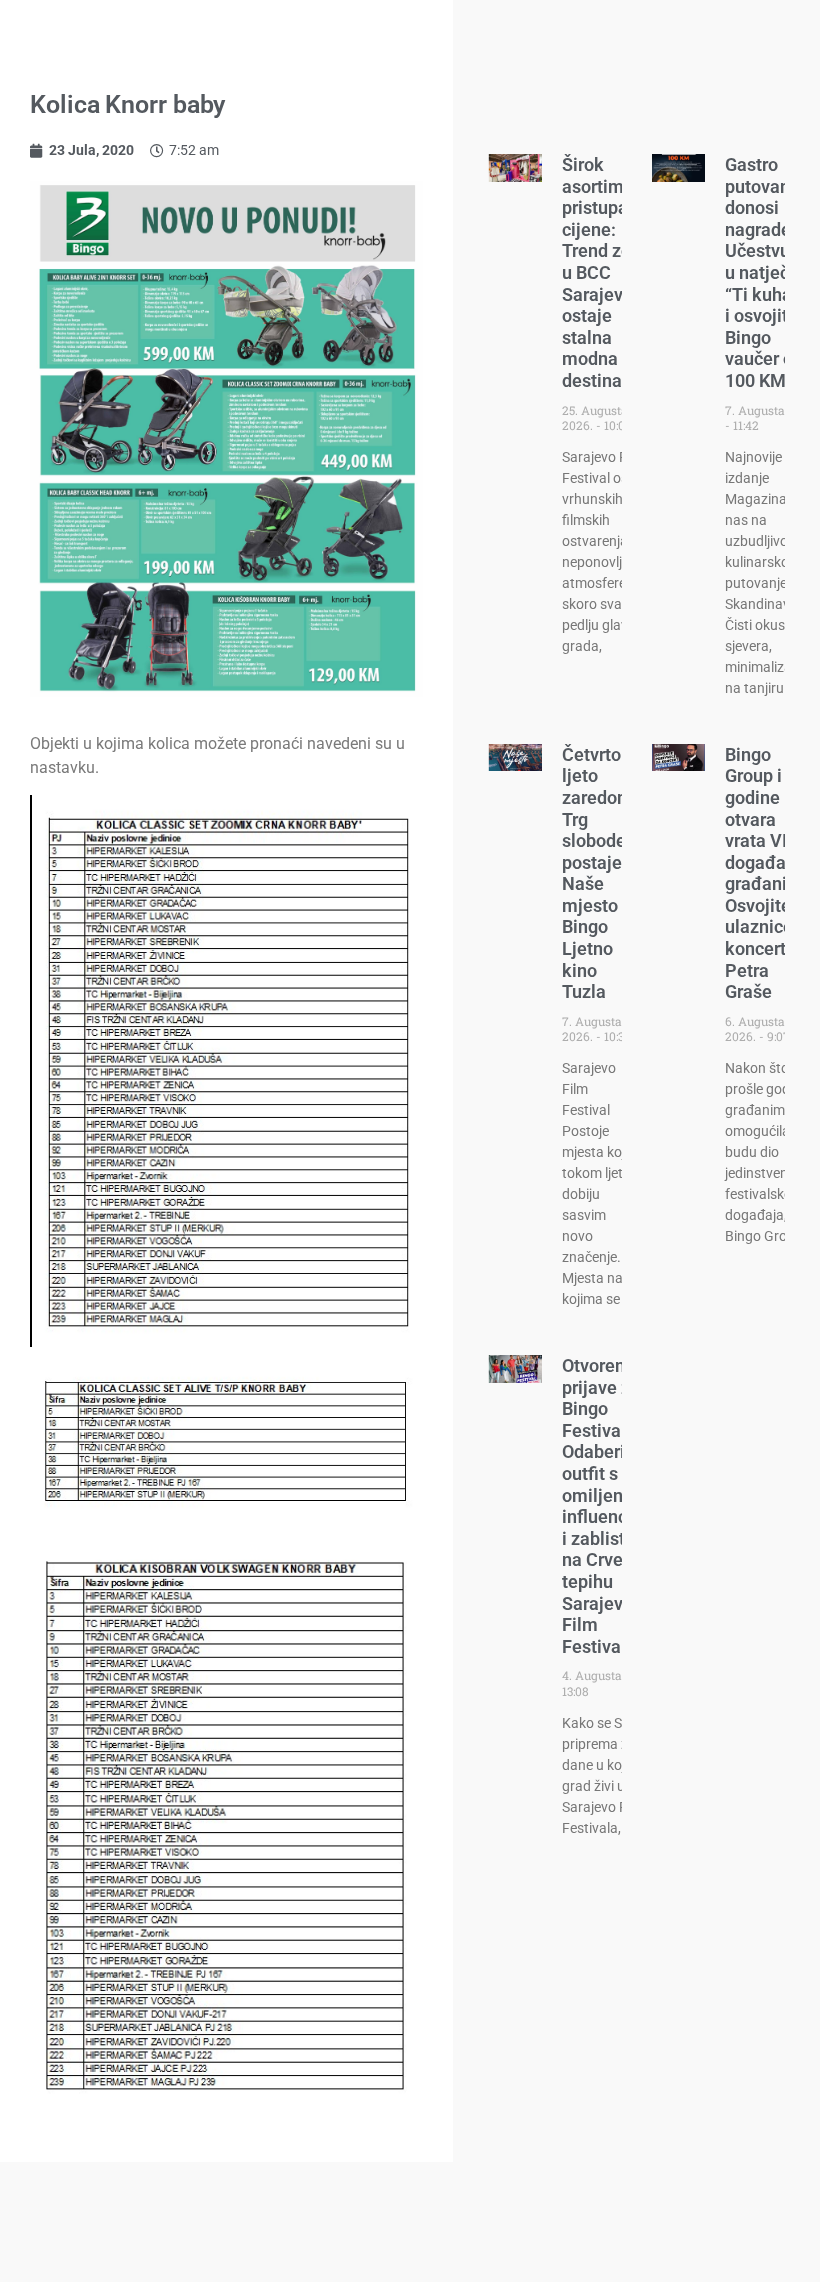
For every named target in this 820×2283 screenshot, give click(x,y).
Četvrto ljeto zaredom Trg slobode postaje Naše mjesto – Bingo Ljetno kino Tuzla (597, 873)
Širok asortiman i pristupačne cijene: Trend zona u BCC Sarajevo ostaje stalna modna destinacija (609, 272)
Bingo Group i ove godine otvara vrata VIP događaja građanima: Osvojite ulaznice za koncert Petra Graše (771, 873)
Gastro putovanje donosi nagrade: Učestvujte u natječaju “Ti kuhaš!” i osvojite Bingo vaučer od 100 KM (769, 272)
